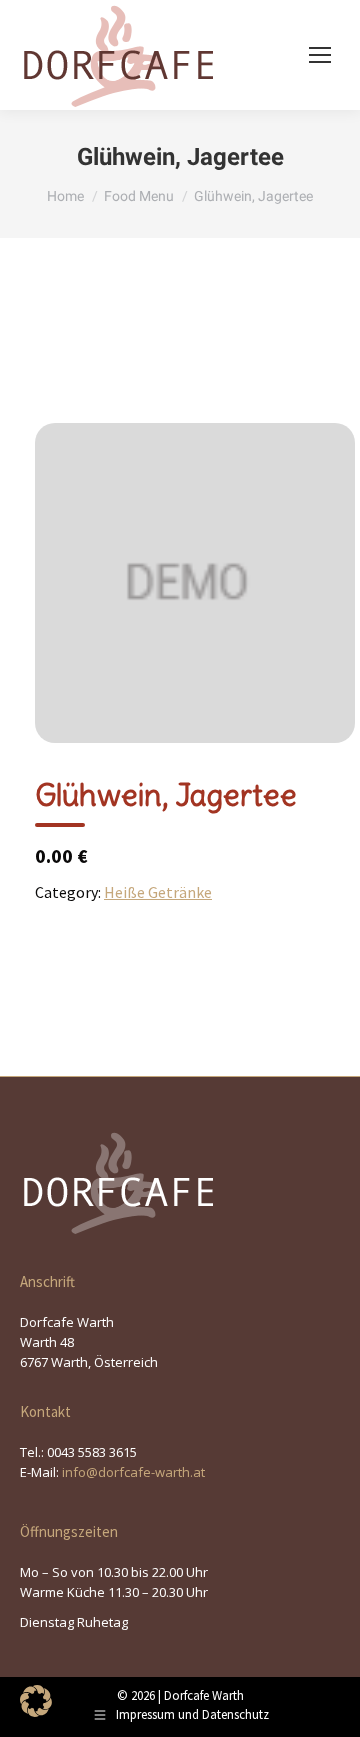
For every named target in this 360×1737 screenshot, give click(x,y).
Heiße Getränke (158, 892)
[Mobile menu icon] (320, 55)
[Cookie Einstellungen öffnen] (36, 1711)
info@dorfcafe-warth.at (133, 1472)
